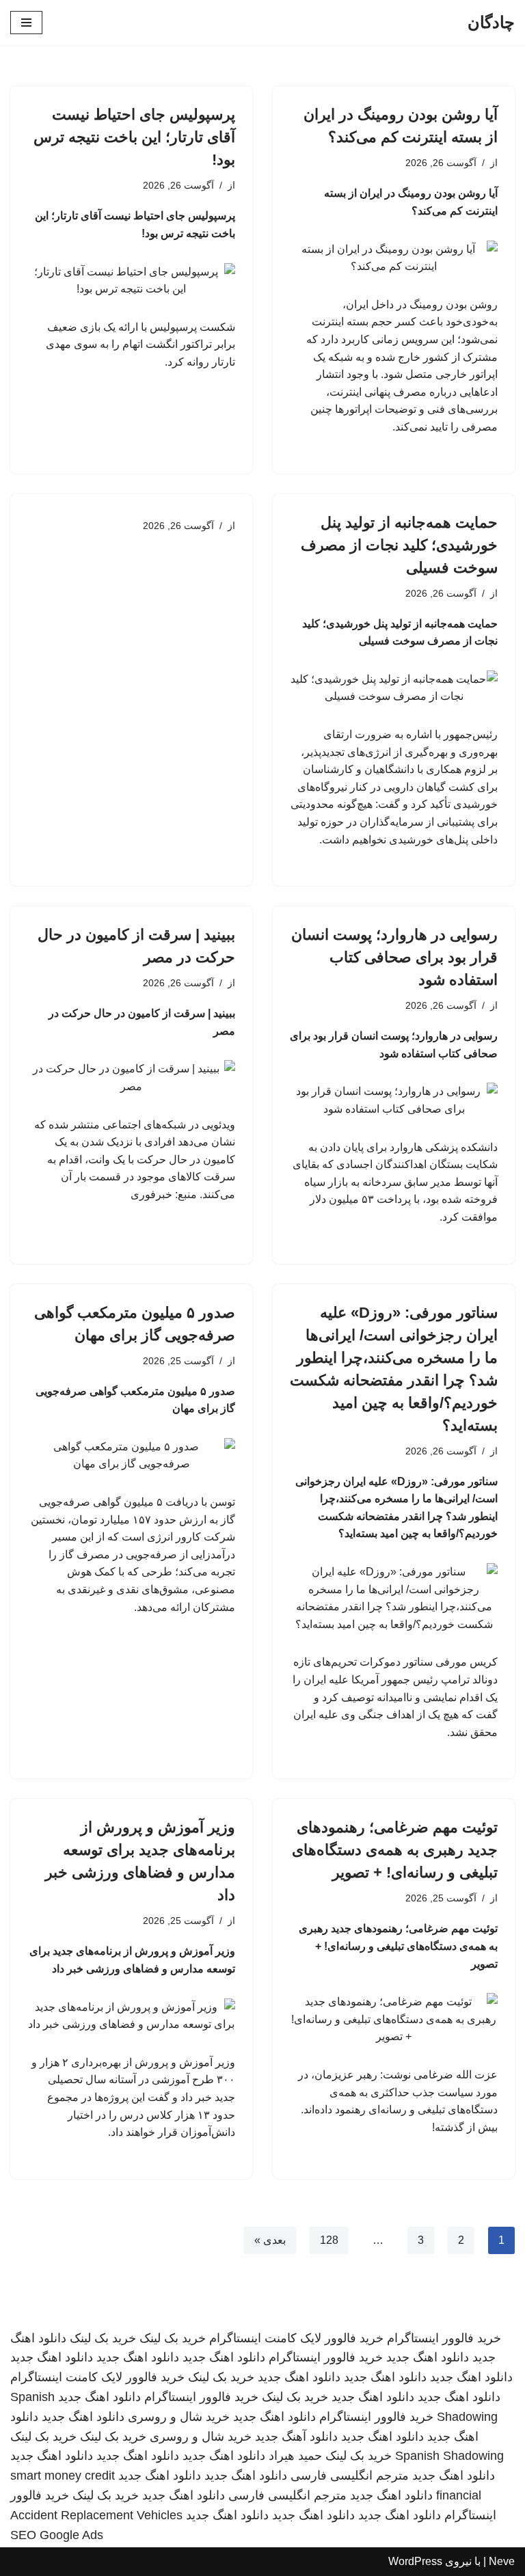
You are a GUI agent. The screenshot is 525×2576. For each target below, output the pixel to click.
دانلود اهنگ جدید (428, 2357)
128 (329, 2240)
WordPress (415, 2561)
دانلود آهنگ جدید (296, 2437)
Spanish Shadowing (449, 2456)
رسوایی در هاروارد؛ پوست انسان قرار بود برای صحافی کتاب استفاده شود (394, 957)
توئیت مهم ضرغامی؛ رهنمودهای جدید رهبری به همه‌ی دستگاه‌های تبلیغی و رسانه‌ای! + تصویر (395, 1850)
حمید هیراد (295, 2456)
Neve (502, 2561)
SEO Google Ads (57, 2535)
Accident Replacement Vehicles (96, 2515)
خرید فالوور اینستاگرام (444, 2338)
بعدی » (270, 2240)
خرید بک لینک (173, 2338)
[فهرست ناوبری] (26, 23)
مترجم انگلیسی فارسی (350, 2476)
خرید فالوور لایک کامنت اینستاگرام (296, 2338)
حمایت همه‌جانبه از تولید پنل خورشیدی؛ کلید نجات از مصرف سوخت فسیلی (399, 545)
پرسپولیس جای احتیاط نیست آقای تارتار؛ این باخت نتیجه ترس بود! (134, 137)
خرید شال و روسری (179, 2417)
